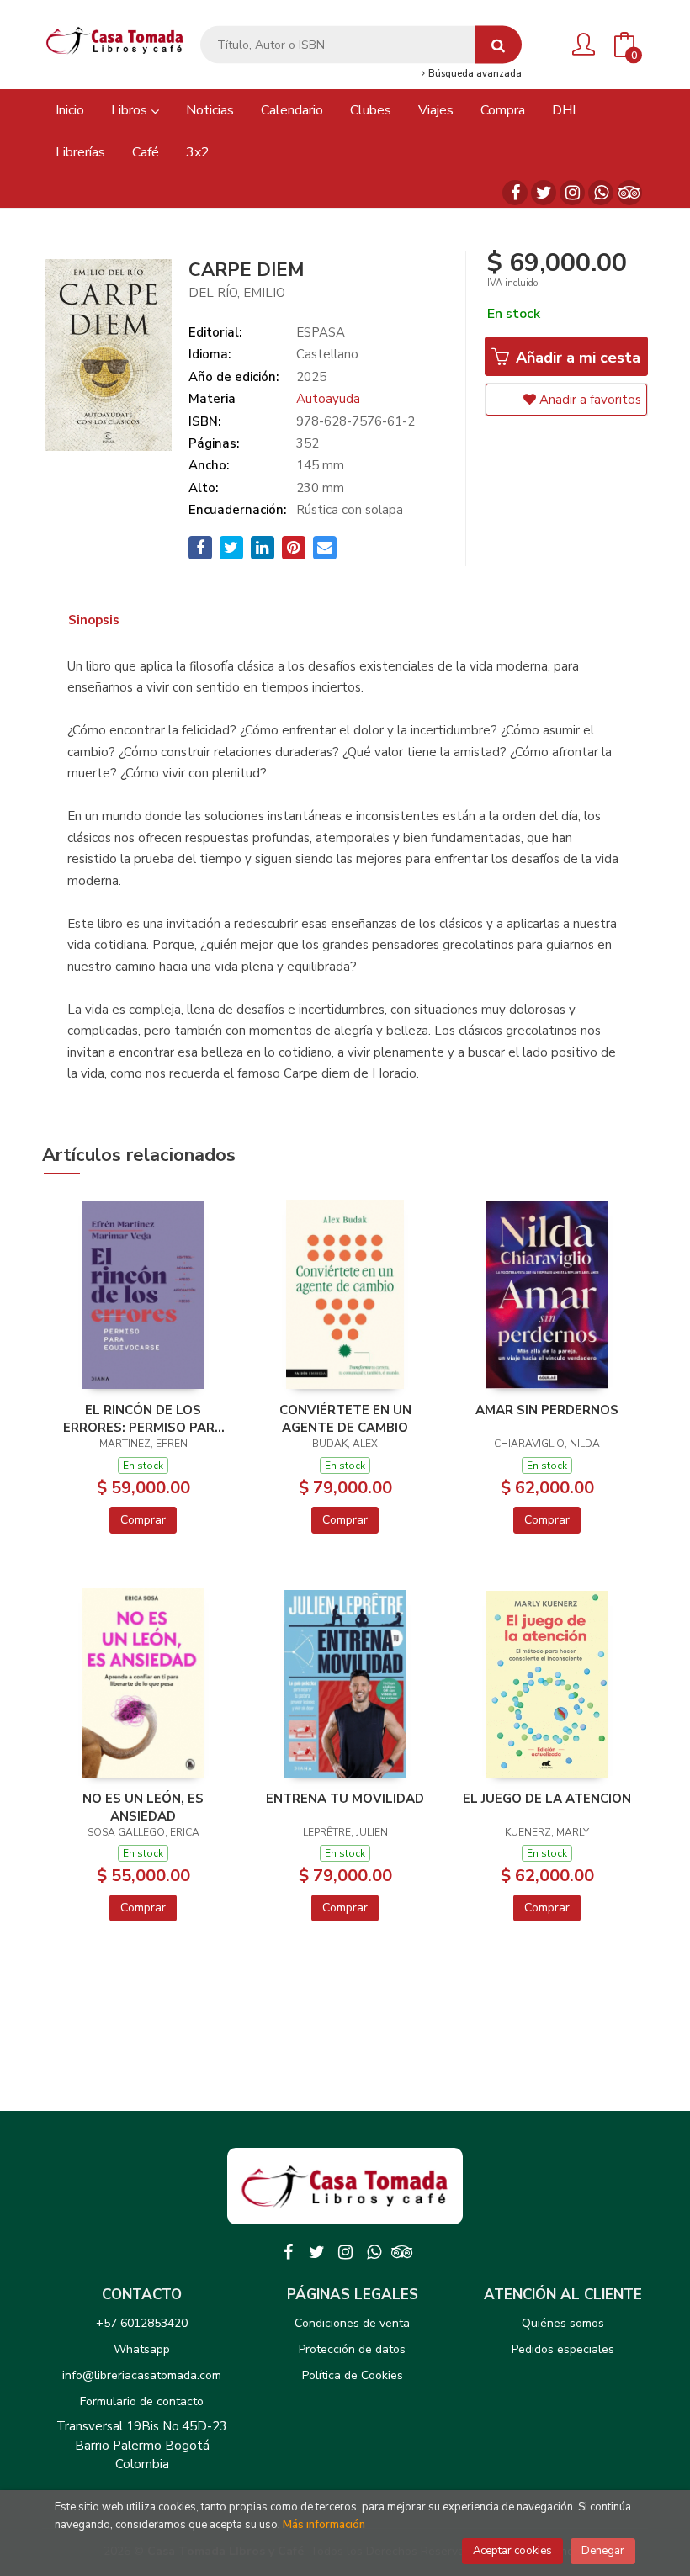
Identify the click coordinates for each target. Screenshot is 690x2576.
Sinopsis (94, 620)
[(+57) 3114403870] (601, 193)
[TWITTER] (544, 193)
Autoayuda (328, 399)
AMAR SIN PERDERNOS (547, 1410)
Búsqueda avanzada (474, 74)
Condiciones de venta (352, 2323)
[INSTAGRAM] (572, 193)
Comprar (143, 1520)
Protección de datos (352, 2349)
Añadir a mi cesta (576, 358)
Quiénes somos (563, 2323)
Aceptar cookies (512, 2551)
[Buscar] (498, 45)
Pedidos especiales (563, 2349)
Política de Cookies (353, 2375)
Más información (324, 2525)
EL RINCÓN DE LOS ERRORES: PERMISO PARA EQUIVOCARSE (143, 1418)
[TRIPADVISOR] (629, 193)
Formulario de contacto (142, 2401)
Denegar (603, 2551)
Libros (131, 110)
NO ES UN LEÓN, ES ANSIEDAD (143, 1807)
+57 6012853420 (142, 2323)
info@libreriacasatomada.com (142, 2375)
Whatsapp (142, 2349)
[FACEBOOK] (515, 193)
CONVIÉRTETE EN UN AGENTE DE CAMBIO (345, 1418)
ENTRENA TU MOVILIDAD (345, 1799)
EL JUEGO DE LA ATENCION (547, 1799)
